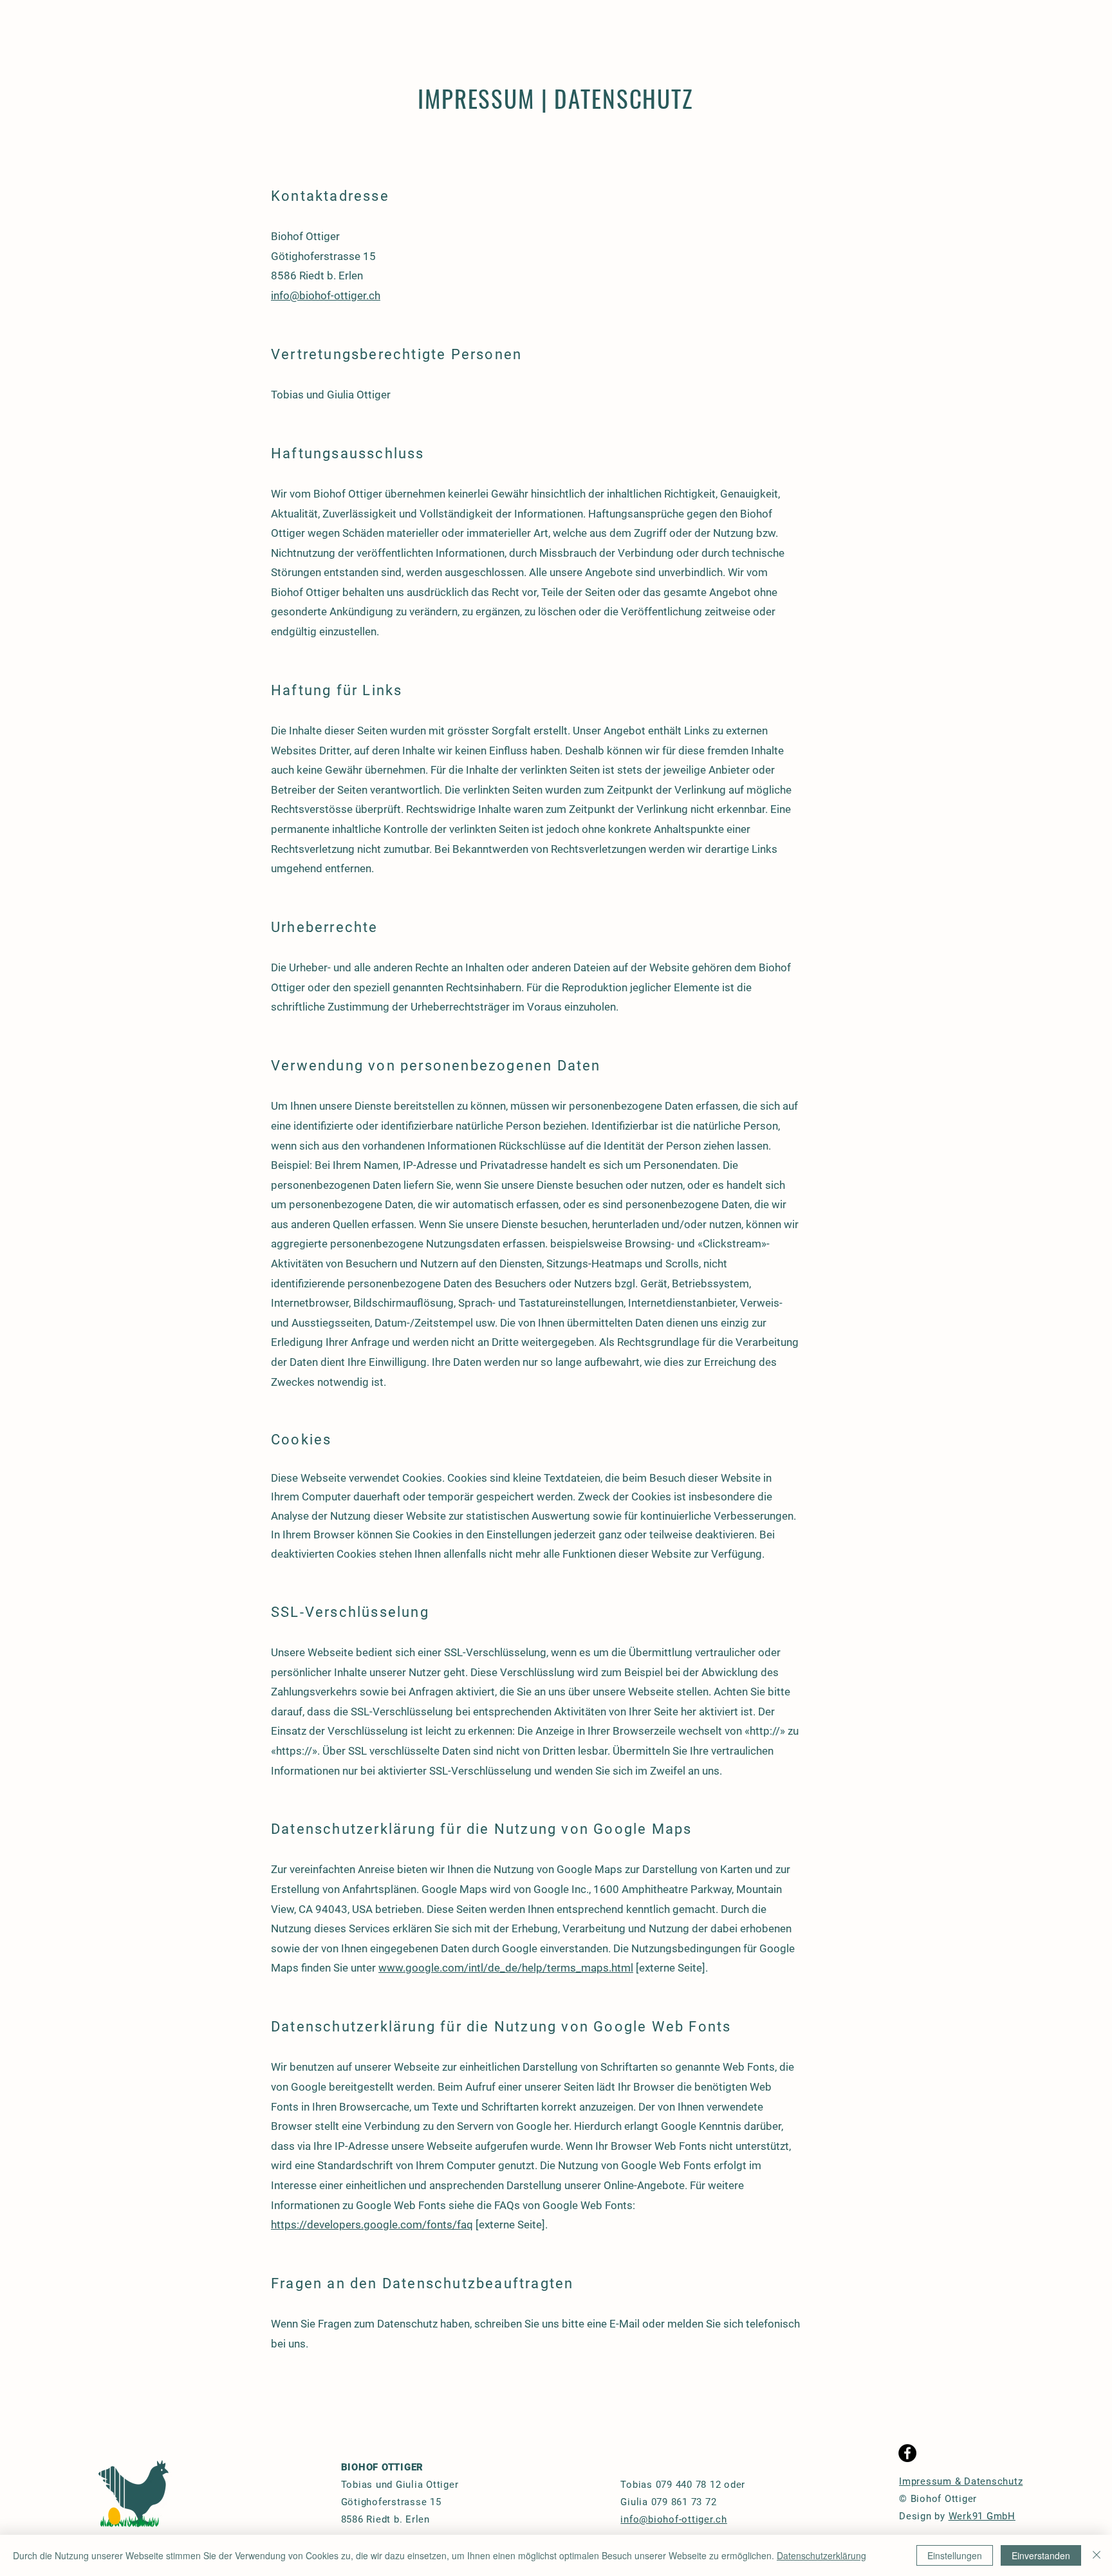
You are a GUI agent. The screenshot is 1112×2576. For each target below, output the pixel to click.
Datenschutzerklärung (821, 2555)
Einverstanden (1041, 2555)
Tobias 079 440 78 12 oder (683, 2485)
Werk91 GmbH (982, 2516)
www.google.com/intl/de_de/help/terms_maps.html (506, 1968)
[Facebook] (907, 2453)
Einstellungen (955, 2555)
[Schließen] (1097, 2555)
